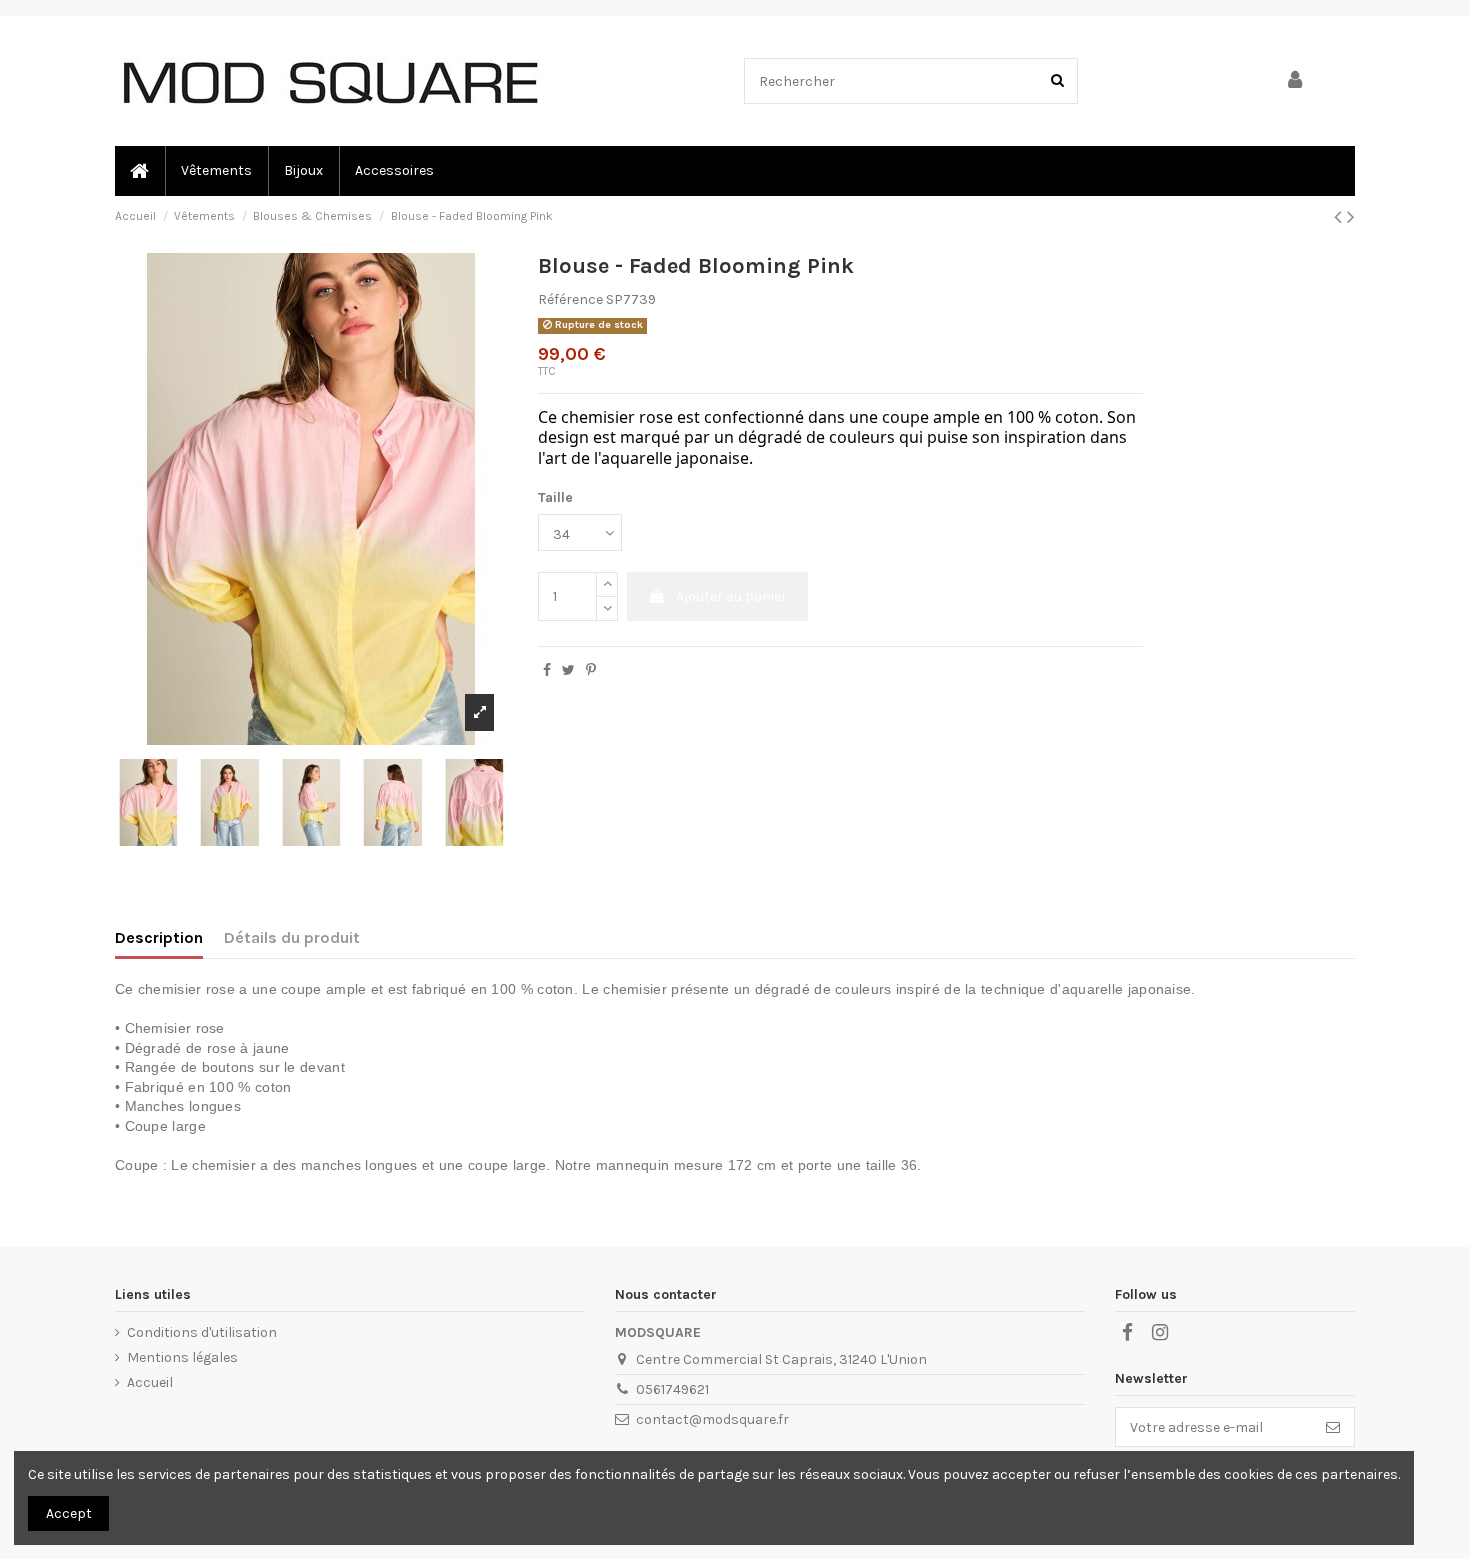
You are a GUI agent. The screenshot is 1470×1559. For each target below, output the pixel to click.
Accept (69, 1513)
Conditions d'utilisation (202, 1332)
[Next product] (1351, 217)
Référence (570, 299)
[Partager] (547, 670)
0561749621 (672, 1389)
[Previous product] (1340, 217)
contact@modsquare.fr (712, 1419)
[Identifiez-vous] (1296, 81)
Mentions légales (182, 1357)
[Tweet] (568, 670)
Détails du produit (292, 937)
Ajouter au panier (731, 596)
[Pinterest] (591, 670)
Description (159, 937)
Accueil (150, 1382)
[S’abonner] (1333, 1427)
